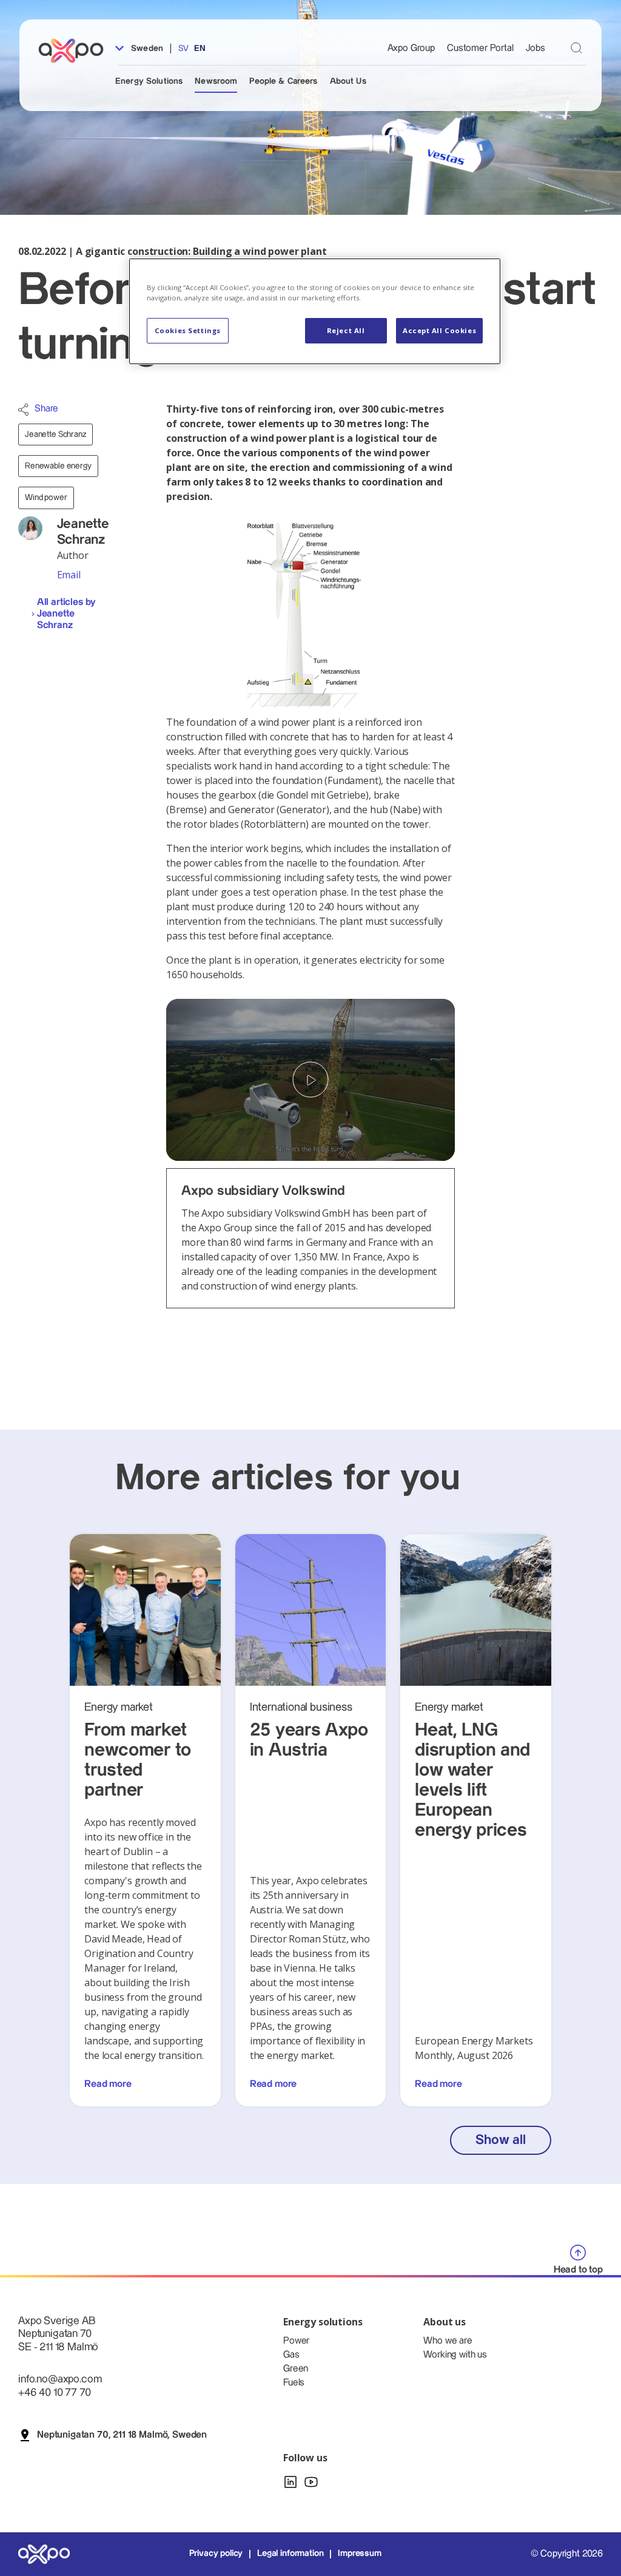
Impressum (360, 2554)
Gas (291, 2355)
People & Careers (283, 81)
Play (310, 1080)
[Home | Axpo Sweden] (76, 51)
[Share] (23, 410)
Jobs (535, 48)
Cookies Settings (188, 330)
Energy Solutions (149, 81)
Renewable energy (58, 466)
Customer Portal (480, 48)
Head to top (578, 2270)
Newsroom (216, 81)
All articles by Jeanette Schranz (67, 614)
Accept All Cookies (439, 330)
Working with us (455, 2355)
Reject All (346, 330)
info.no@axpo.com (60, 2379)
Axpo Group (411, 48)
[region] (315, 311)
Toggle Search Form (576, 48)
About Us (348, 81)
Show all (500, 2140)
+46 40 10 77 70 (55, 2392)
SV (183, 49)
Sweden (146, 49)
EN (200, 49)
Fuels (294, 2383)
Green (296, 2369)
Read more (108, 2084)
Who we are (448, 2341)
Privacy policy (216, 2554)
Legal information (290, 2554)
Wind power (46, 498)
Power (296, 2341)
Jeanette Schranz (55, 434)
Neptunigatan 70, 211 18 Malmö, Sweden (122, 2435)
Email (69, 575)
